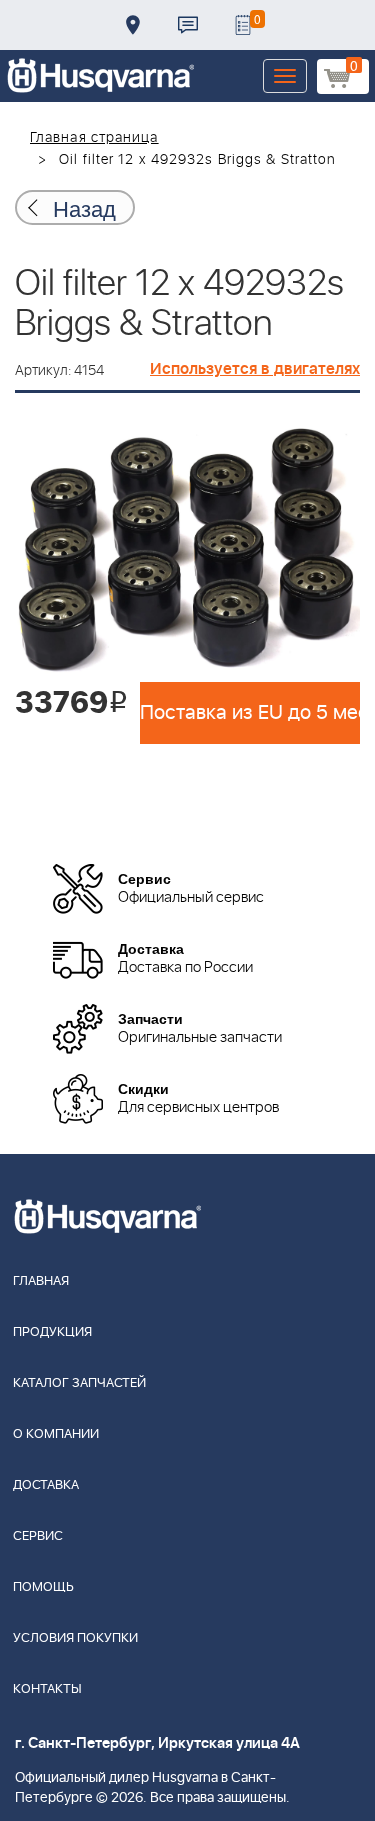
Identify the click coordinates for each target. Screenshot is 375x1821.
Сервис (38, 1536)
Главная (41, 1281)
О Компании (56, 1434)
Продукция (52, 1332)
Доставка (133, 25)
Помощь (43, 1587)
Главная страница (94, 138)
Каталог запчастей (79, 1383)
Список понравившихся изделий (243, 25)
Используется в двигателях (255, 369)
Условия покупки (75, 1638)
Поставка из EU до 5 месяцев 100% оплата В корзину (250, 713)
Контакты (188, 25)
